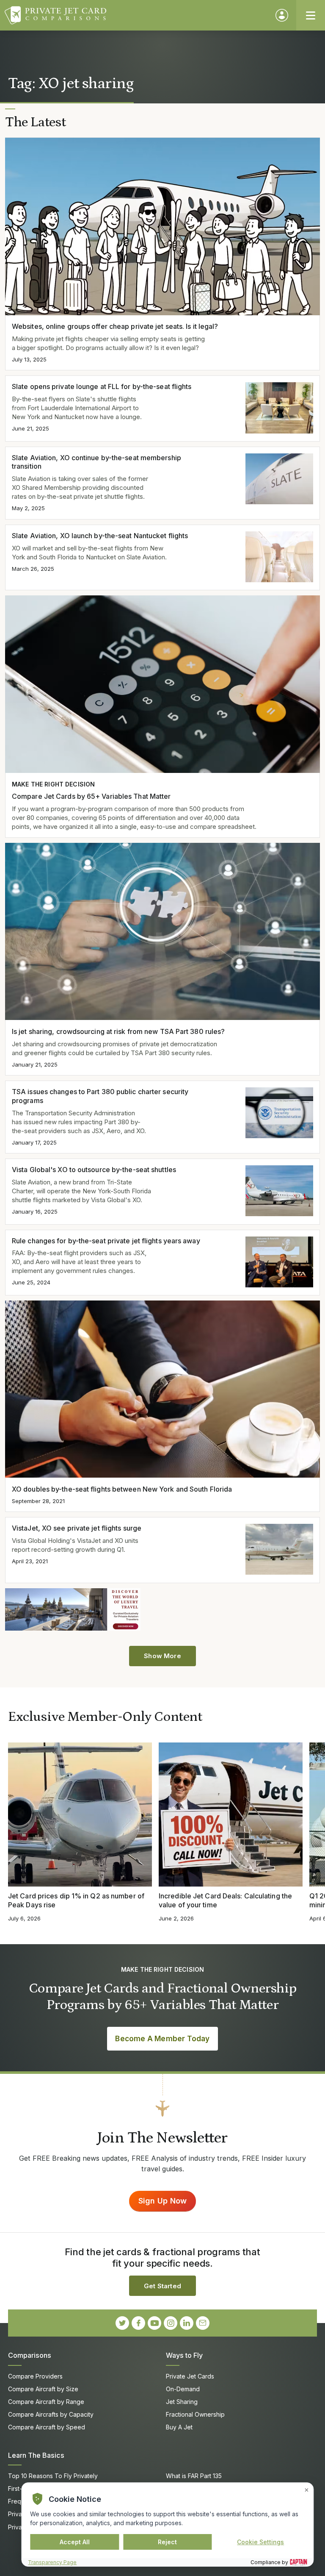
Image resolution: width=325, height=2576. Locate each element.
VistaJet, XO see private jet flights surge (77, 1528)
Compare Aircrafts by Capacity (51, 2414)
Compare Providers (35, 2376)
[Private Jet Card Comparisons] (136, 15)
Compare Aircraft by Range (46, 2402)
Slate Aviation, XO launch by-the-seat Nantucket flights (100, 536)
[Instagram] (171, 2323)
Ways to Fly (184, 2355)
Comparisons (30, 2355)
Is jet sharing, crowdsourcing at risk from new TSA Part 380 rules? (118, 1031)
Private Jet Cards (190, 2376)
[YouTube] (154, 2323)
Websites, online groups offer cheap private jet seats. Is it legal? (115, 326)
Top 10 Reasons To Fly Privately (53, 2476)
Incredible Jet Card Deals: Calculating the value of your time (225, 1900)
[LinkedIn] (187, 2323)
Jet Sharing (182, 2402)
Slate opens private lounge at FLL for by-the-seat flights (102, 386)
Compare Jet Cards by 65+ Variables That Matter (91, 796)
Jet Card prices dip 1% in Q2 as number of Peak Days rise (76, 1900)
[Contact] (203, 2323)
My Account (282, 15)
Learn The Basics (36, 2455)
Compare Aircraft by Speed (47, 2427)
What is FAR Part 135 (194, 2476)
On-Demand (183, 2389)
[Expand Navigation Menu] (311, 15)
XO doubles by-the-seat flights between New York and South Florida (122, 1489)
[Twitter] (122, 2323)
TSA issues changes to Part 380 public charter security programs (100, 1096)
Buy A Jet (179, 2427)
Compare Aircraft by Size (43, 2389)
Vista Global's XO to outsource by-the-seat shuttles (94, 1170)
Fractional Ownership (195, 2414)
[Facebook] (138, 2323)
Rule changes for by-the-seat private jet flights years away (106, 1241)
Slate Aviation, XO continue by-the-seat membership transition (96, 462)
